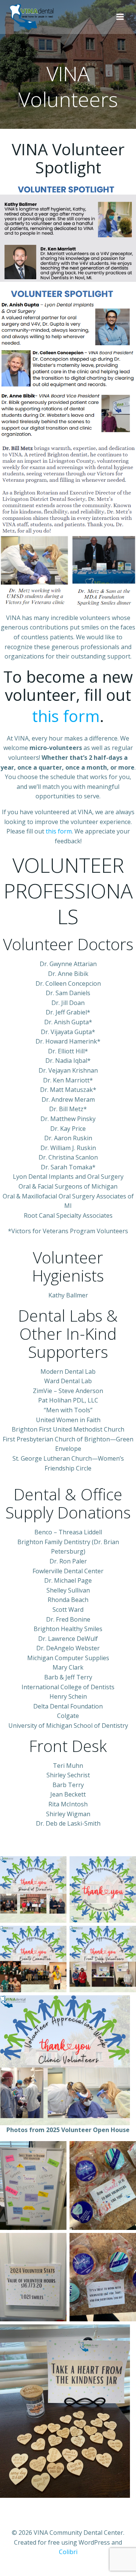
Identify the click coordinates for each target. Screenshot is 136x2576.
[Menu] (120, 17)
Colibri (68, 2552)
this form (66, 716)
